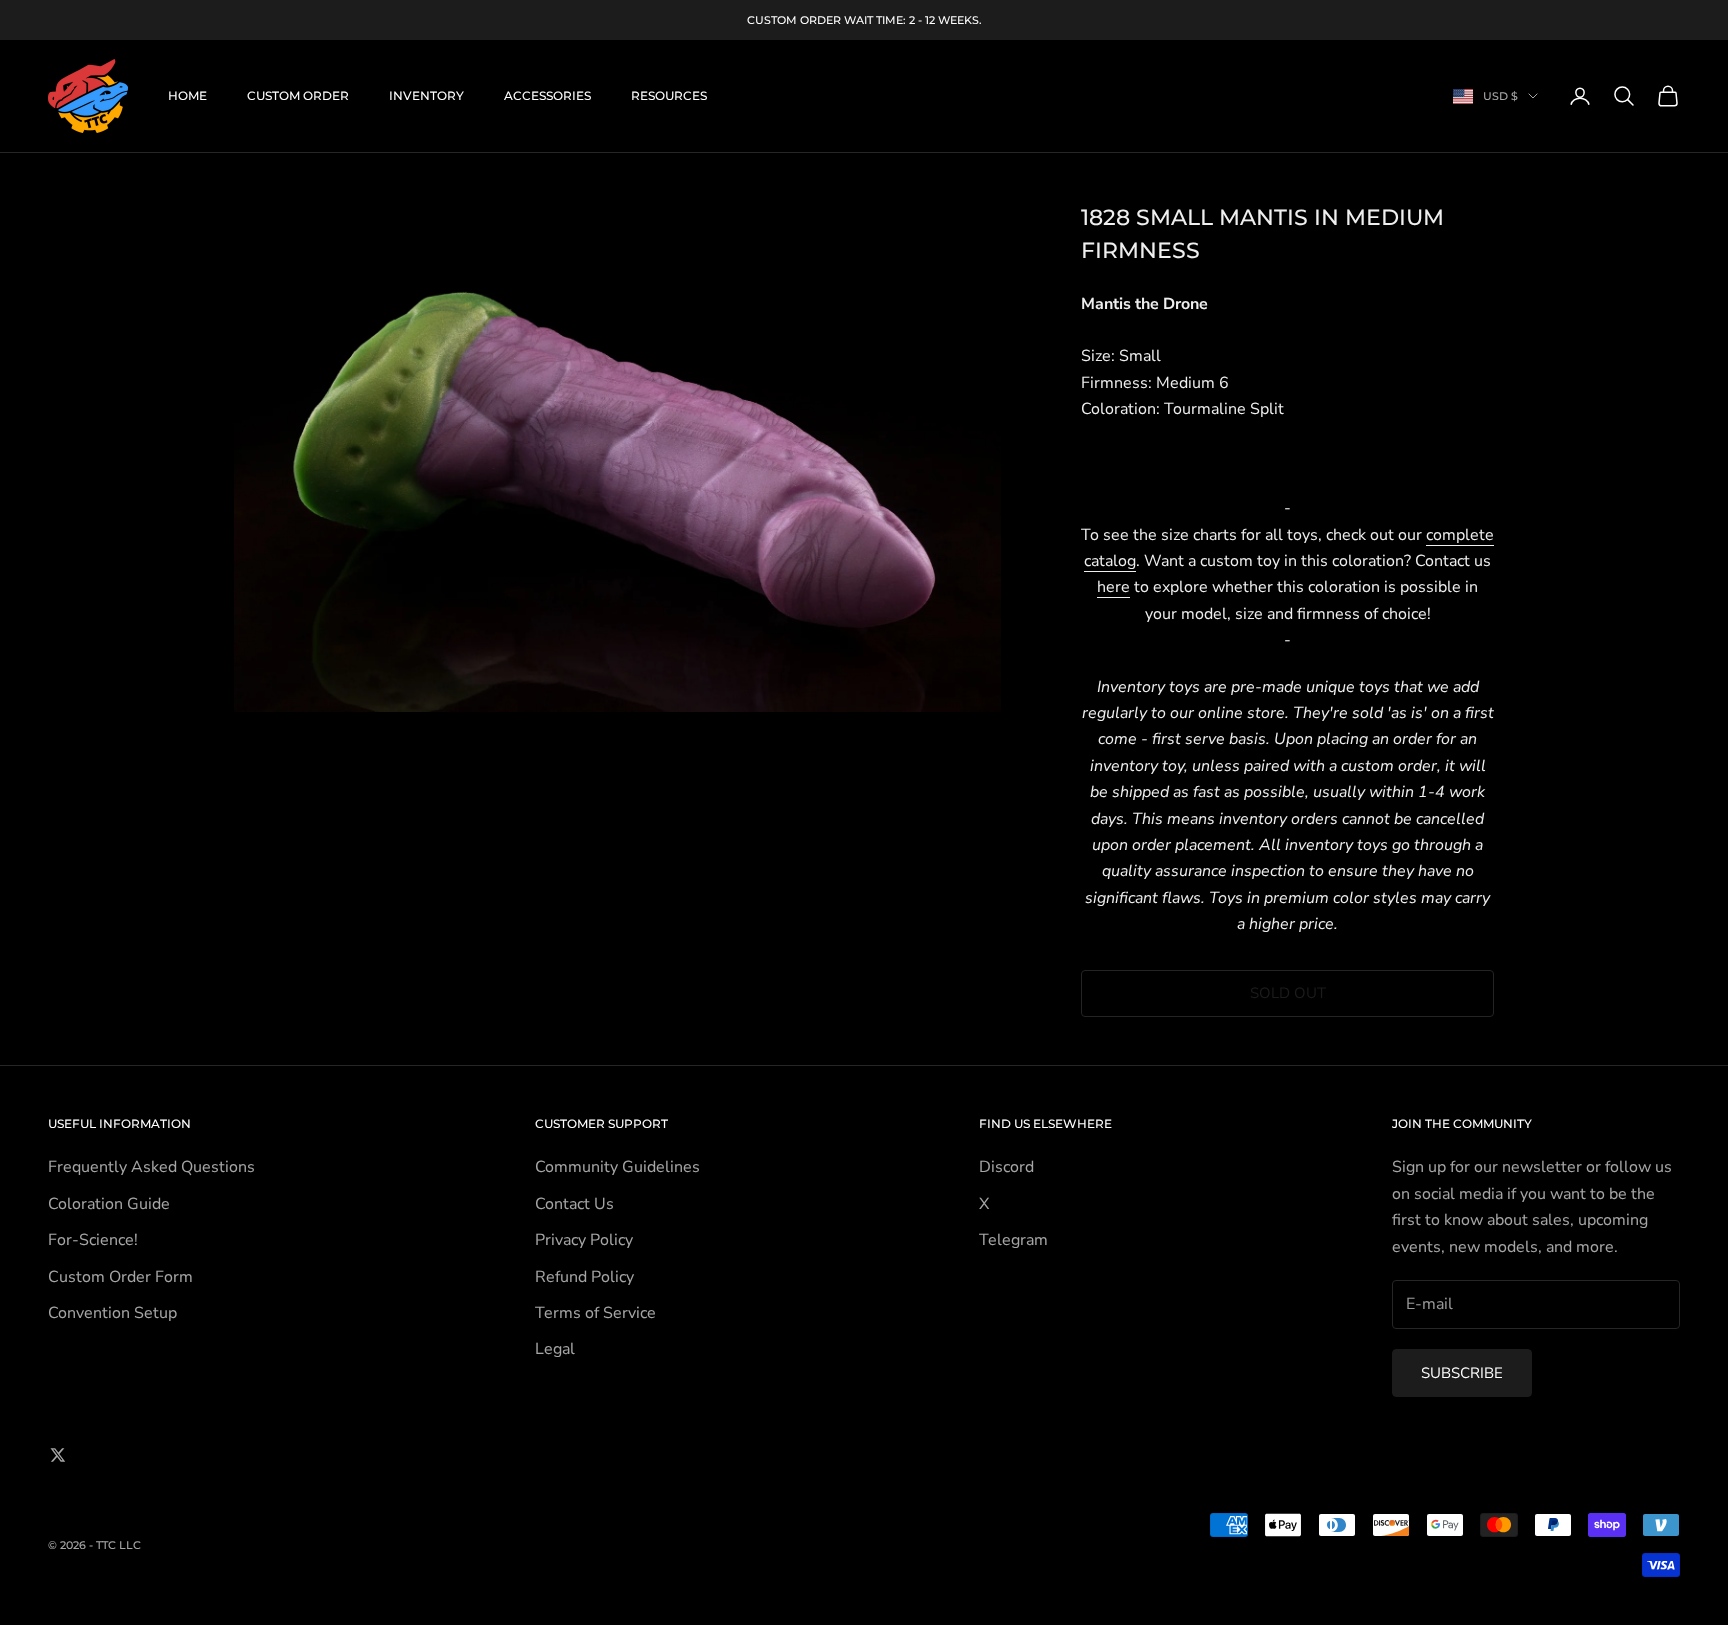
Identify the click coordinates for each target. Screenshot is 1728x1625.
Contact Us (574, 1204)
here (1113, 587)
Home (187, 95)
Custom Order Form (120, 1277)
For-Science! (93, 1240)
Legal (555, 1349)
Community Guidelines (617, 1167)
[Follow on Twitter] (58, 1455)
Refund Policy (584, 1277)
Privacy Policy (584, 1240)
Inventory (426, 95)
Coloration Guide (109, 1204)
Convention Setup (112, 1313)
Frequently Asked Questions (151, 1167)
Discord (1006, 1167)
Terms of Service (595, 1313)
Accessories (547, 95)
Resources (669, 95)
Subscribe (1462, 1373)
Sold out (1288, 993)
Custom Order (298, 95)
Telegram (1013, 1240)
